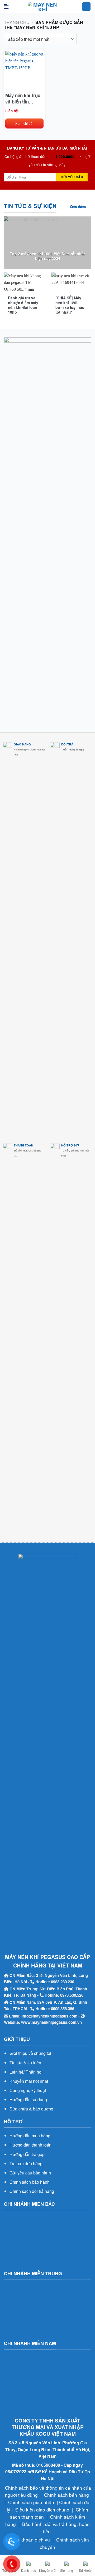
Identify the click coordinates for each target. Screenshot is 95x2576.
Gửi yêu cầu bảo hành (30, 2173)
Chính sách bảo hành (30, 2182)
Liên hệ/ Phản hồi (26, 2072)
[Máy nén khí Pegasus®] (43, 7)
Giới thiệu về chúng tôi (30, 2053)
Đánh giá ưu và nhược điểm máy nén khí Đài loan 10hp (23, 305)
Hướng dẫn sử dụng (28, 2100)
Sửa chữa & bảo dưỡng (31, 2109)
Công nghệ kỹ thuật (28, 2090)
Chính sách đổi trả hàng (32, 2191)
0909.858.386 (63, 2009)
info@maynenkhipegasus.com (49, 2016)
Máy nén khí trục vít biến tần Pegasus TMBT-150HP (23, 98)
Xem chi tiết (24, 123)
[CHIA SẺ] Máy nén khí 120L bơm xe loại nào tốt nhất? (70, 305)
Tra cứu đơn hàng (26, 2164)
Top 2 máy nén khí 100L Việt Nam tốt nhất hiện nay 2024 (47, 256)
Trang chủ (17, 22)
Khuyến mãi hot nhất (29, 2081)
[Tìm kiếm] (86, 7)
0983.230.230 (63, 1982)
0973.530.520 (72, 1995)
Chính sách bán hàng (66, 2495)
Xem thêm (78, 207)
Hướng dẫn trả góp (27, 2154)
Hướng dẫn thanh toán (30, 2145)
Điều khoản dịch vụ (30, 2540)
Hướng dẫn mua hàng (30, 2136)
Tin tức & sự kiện (25, 2063)
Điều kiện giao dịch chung (42, 2510)
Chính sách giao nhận (31, 2502)
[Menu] (8, 7)
